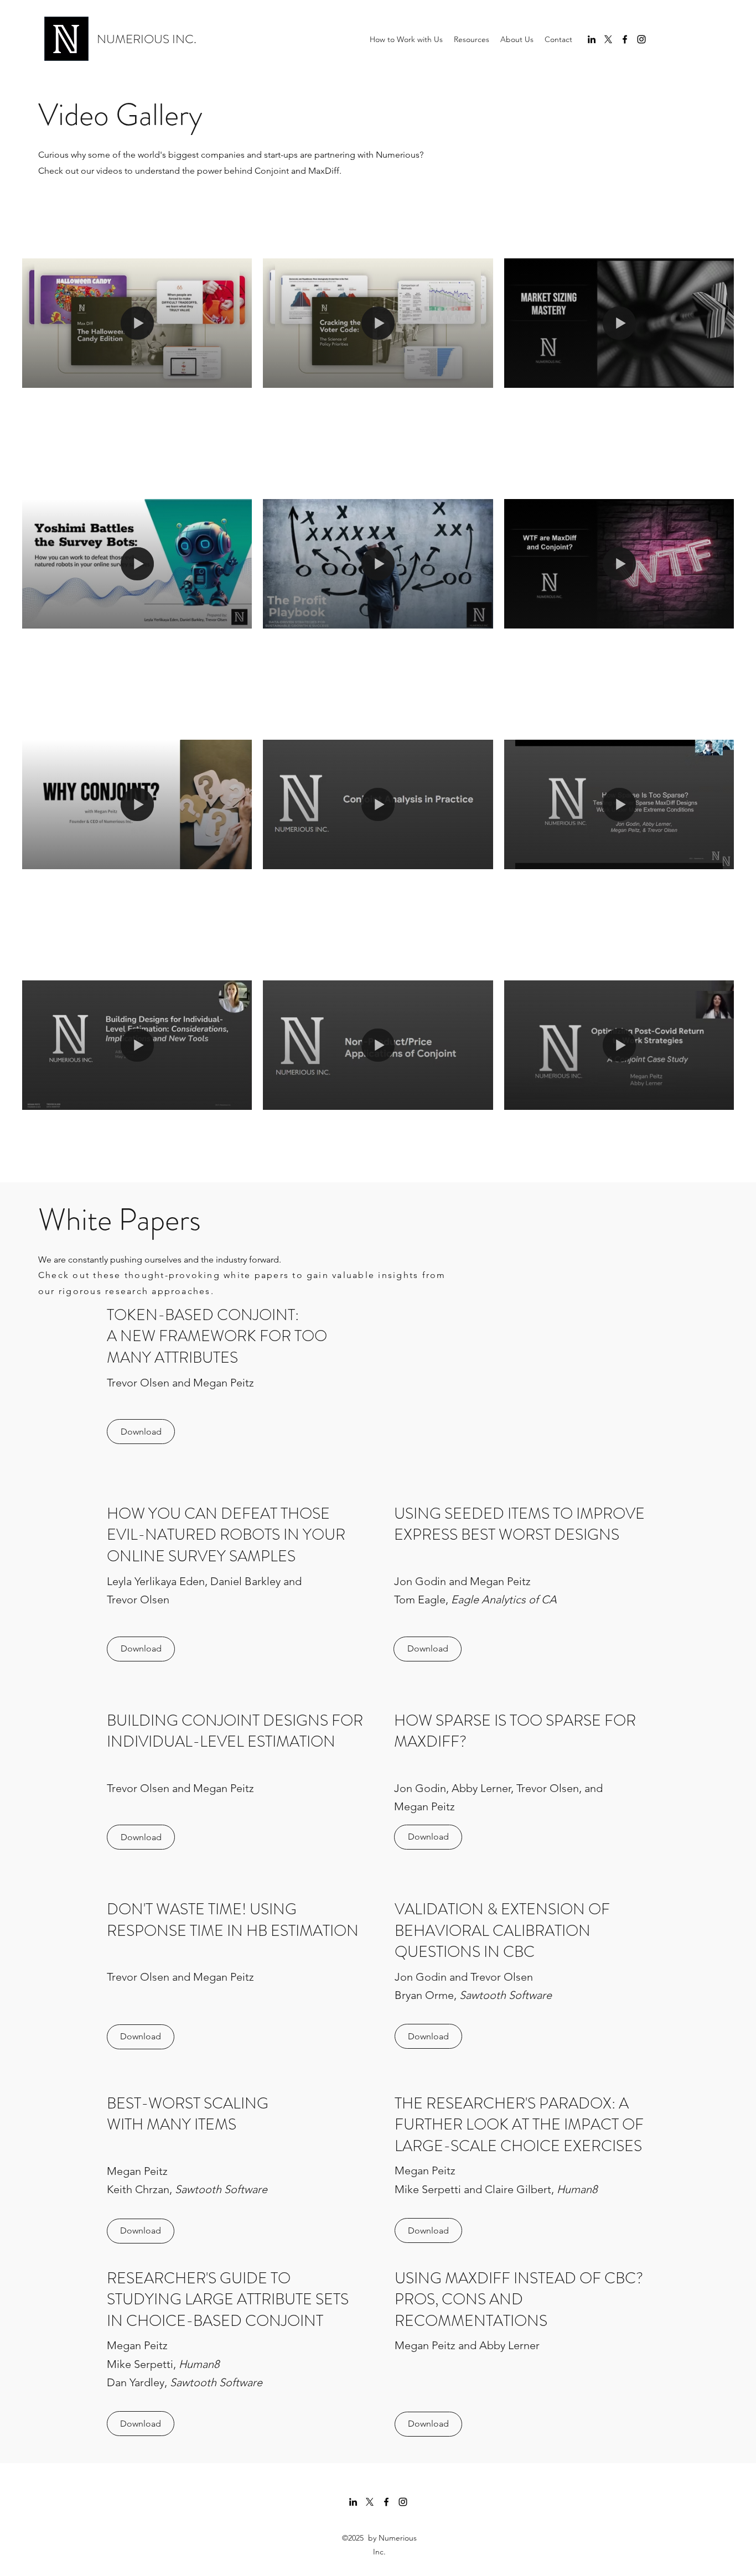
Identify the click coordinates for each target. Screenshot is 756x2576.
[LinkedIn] (592, 39)
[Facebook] (625, 39)
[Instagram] (641, 39)
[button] (472, 39)
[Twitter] (608, 39)
